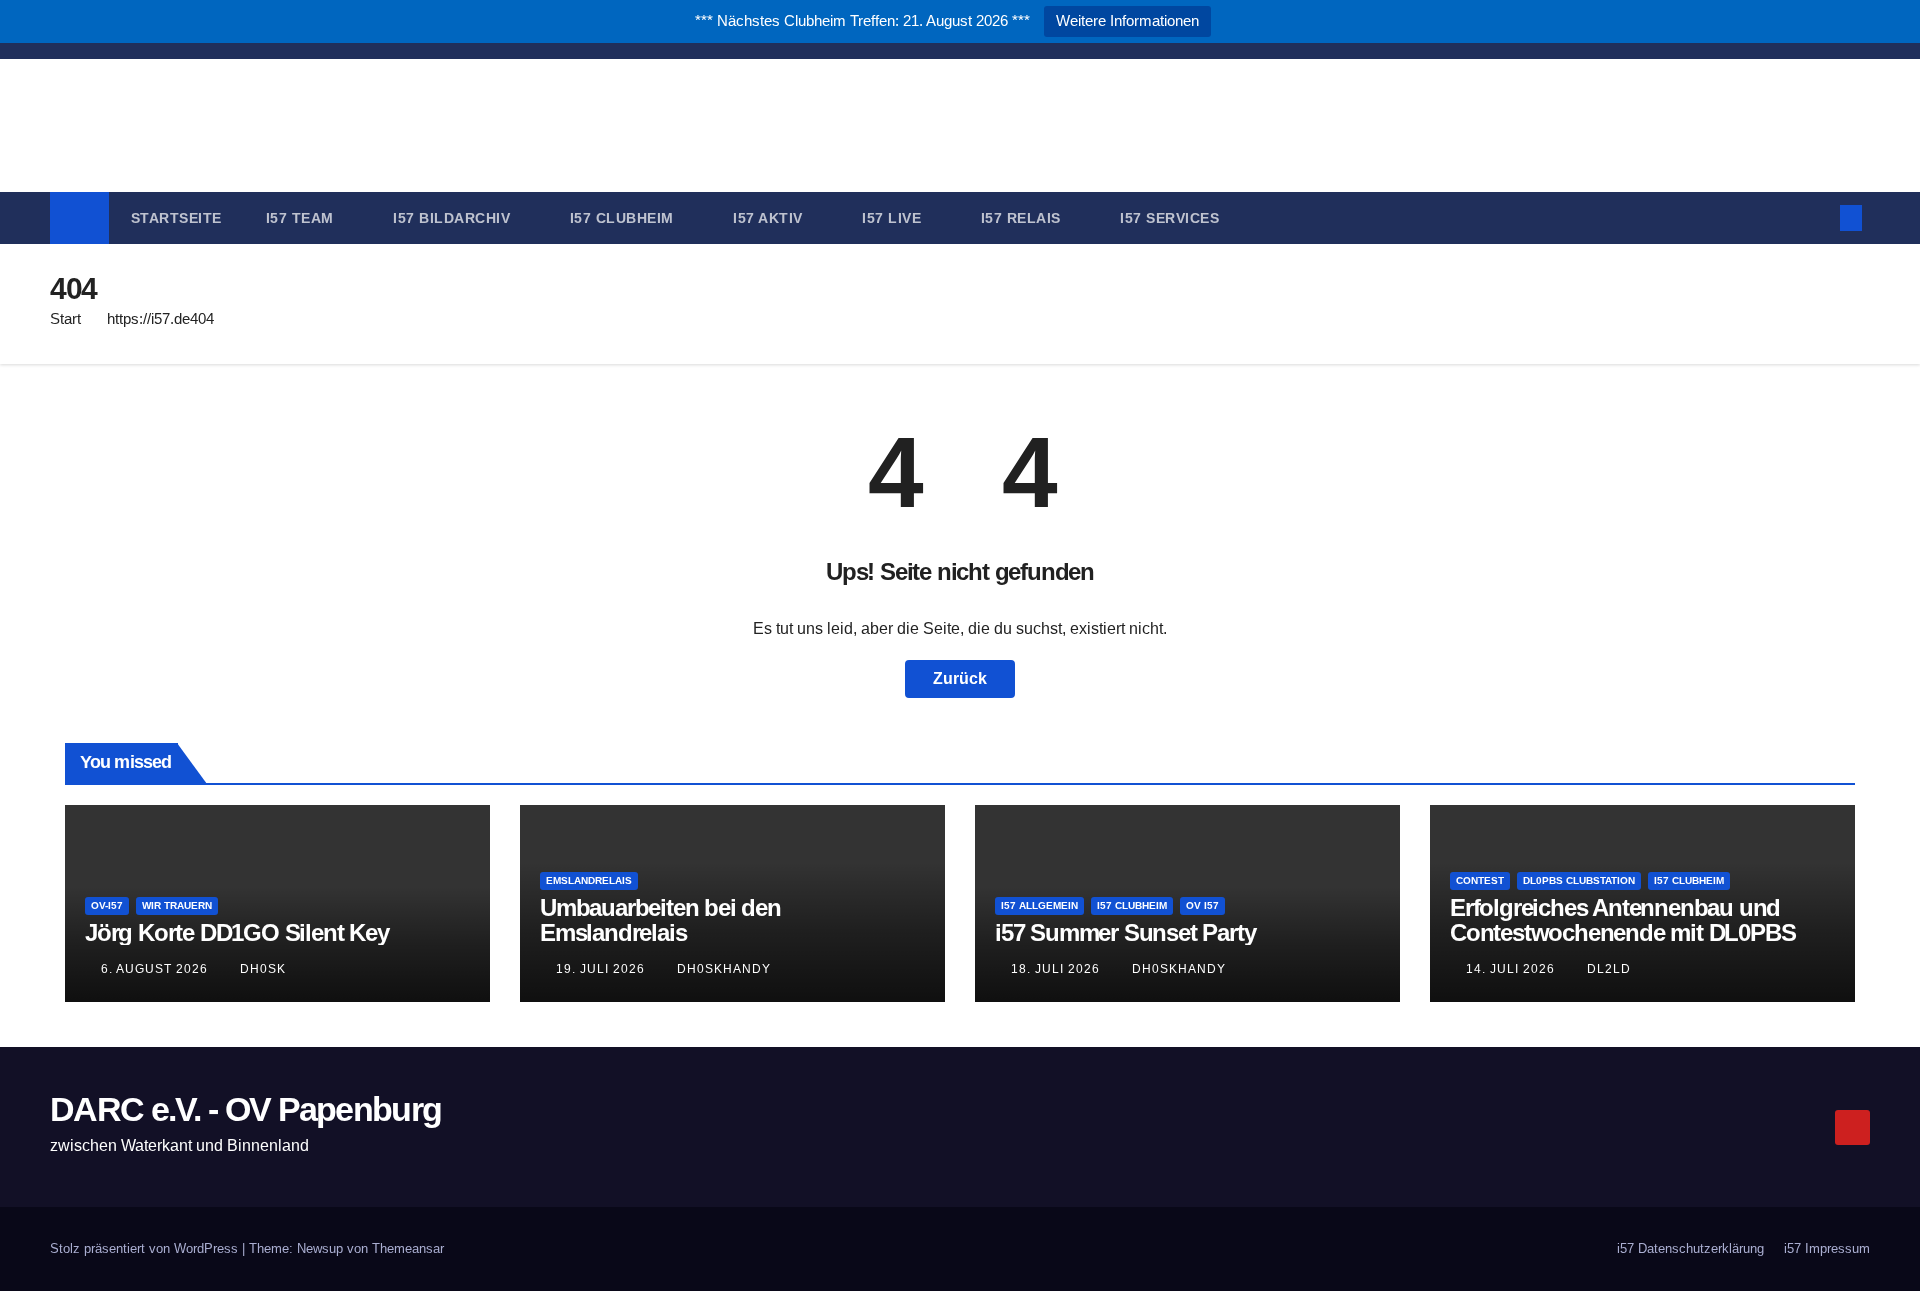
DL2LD (1609, 969)
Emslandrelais (589, 880)
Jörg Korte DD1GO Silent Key (237, 932)
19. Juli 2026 (602, 969)
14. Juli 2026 (1512, 969)
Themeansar (408, 1248)
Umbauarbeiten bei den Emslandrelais (660, 920)
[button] (1818, 217)
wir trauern (177, 905)
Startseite (176, 218)
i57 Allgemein (1039, 905)
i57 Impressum (1827, 1248)
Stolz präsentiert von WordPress (146, 1248)
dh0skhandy (724, 969)
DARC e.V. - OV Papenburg (960, 107)
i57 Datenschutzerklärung (1690, 1248)
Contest (1480, 880)
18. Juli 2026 (1057, 969)
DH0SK (263, 969)
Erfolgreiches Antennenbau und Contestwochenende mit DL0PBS (1622, 920)
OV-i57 (107, 905)
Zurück (960, 678)
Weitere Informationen (1127, 20)
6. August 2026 (156, 969)
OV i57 (1202, 905)
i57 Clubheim (624, 218)
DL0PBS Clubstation (1579, 880)
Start (65, 318)
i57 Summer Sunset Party (1125, 932)
